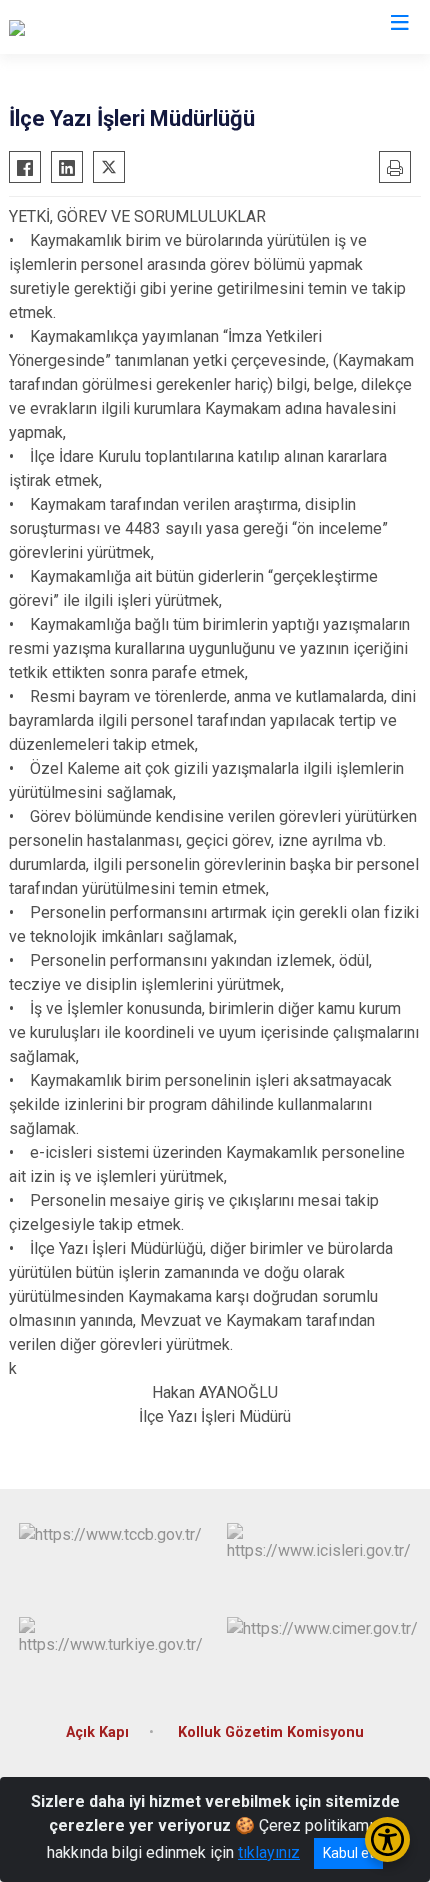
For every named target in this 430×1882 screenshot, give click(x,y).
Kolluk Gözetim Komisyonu (271, 1732)
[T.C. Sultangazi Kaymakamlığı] (109, 27)
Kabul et (348, 1853)
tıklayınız (269, 1852)
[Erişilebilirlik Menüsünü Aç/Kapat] (387, 1839)
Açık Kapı (97, 1732)
